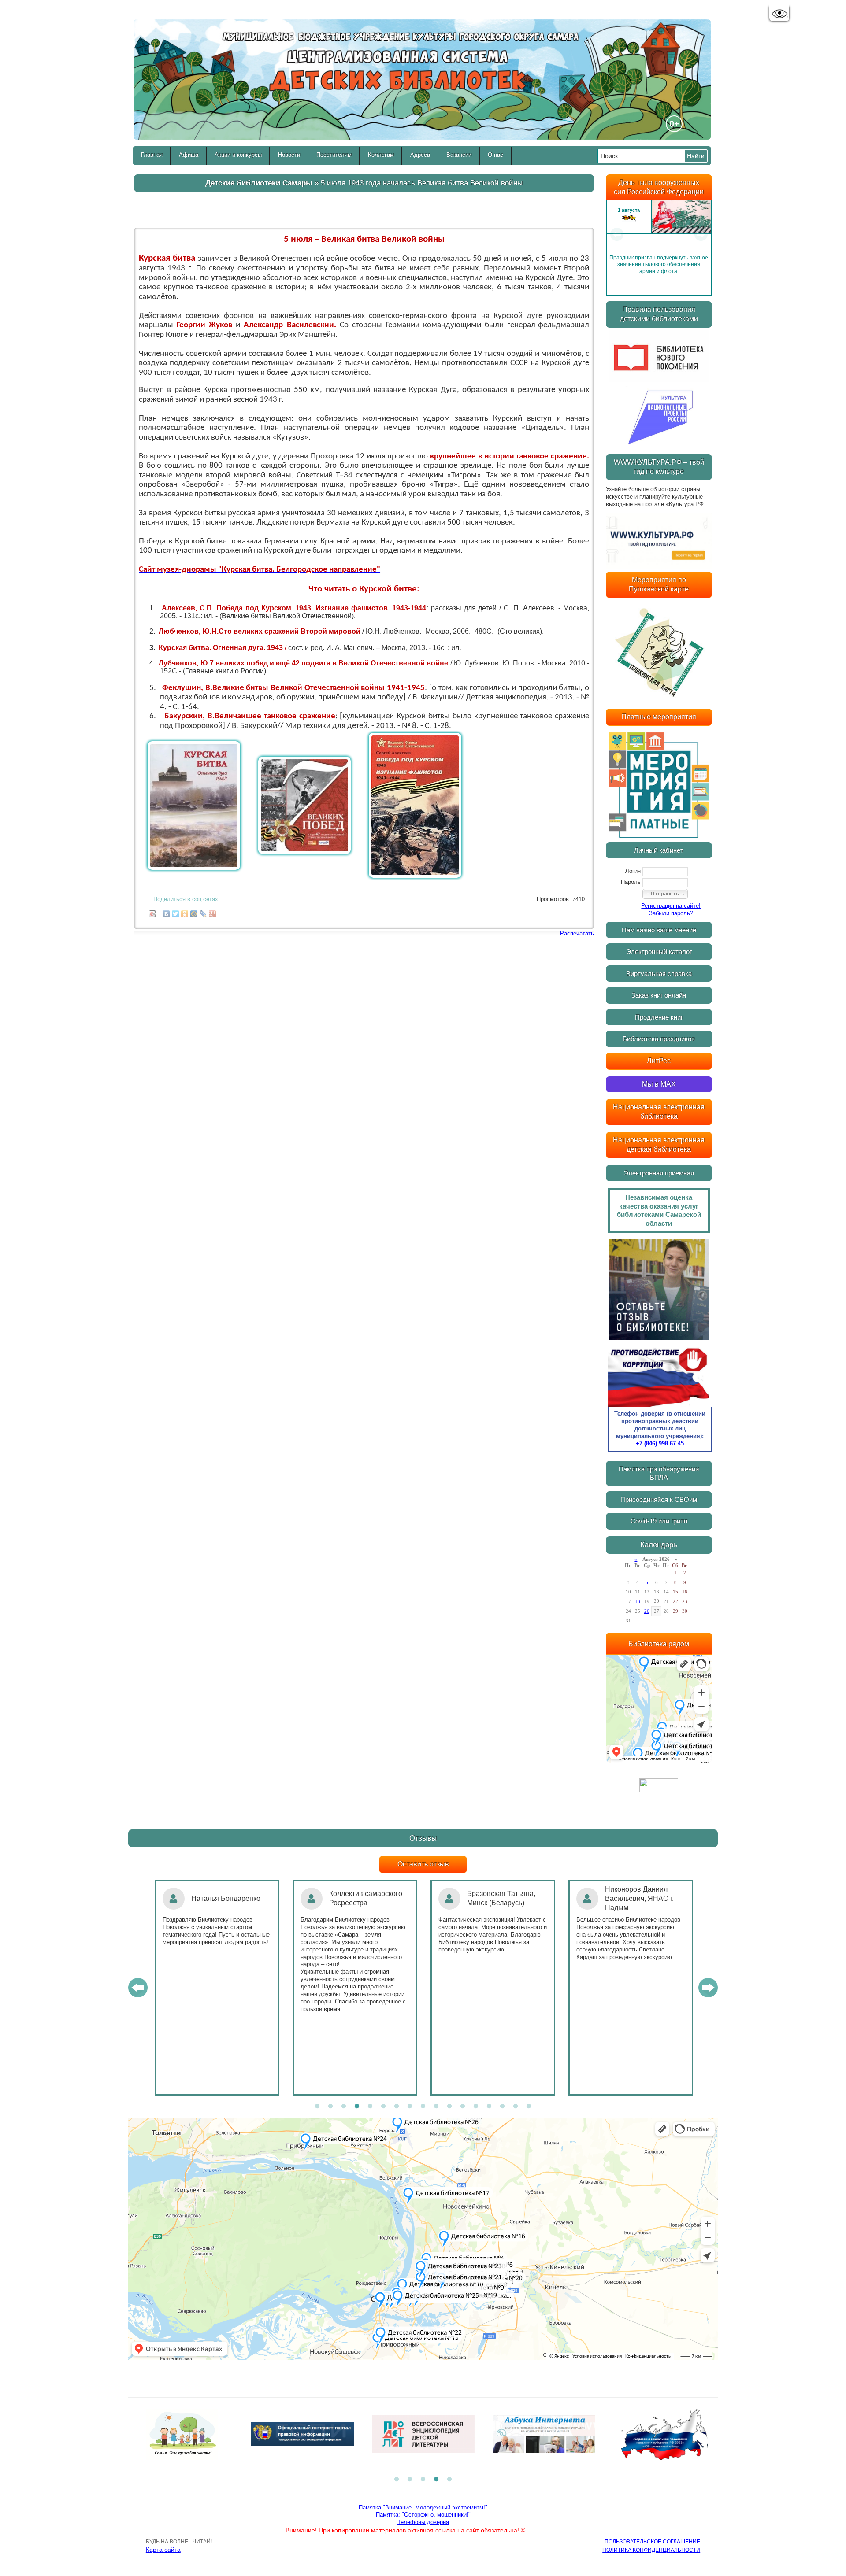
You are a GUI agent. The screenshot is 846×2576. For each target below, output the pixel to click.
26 (647, 1611)
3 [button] (344, 2107)
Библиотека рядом (659, 1644)
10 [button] (436, 2107)
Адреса (420, 155)
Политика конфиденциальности (651, 2550)
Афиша (189, 155)
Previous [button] (617, 234)
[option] (659, 234)
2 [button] (330, 2107)
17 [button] (529, 2107)
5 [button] (370, 2107)
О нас (495, 155)
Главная (152, 155)
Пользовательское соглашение (652, 2542)
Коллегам (381, 155)
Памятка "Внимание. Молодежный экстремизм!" (423, 2508)
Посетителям (334, 155)
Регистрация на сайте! (671, 906)
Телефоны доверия (423, 2522)
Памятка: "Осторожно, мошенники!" (423, 2515)
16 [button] (516, 2107)
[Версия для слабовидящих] (779, 14)
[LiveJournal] (203, 912)
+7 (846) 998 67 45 (660, 1443)
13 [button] (476, 2107)
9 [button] (423, 2107)
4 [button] (357, 2107)
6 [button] (383, 2107)
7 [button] (397, 2107)
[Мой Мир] (194, 912)
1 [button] (317, 2107)
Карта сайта (163, 2550)
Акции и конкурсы (238, 155)
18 (638, 1601)
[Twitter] (176, 912)
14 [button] (489, 2107)
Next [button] (701, 234)
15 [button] (502, 2107)
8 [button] (410, 2107)
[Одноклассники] (185, 912)
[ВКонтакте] (166, 912)
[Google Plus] (213, 912)
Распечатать (577, 933)
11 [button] (449, 2107)
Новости (289, 155)
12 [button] (463, 2107)
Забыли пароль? (671, 913)
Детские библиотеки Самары (259, 183)
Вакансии (459, 155)
